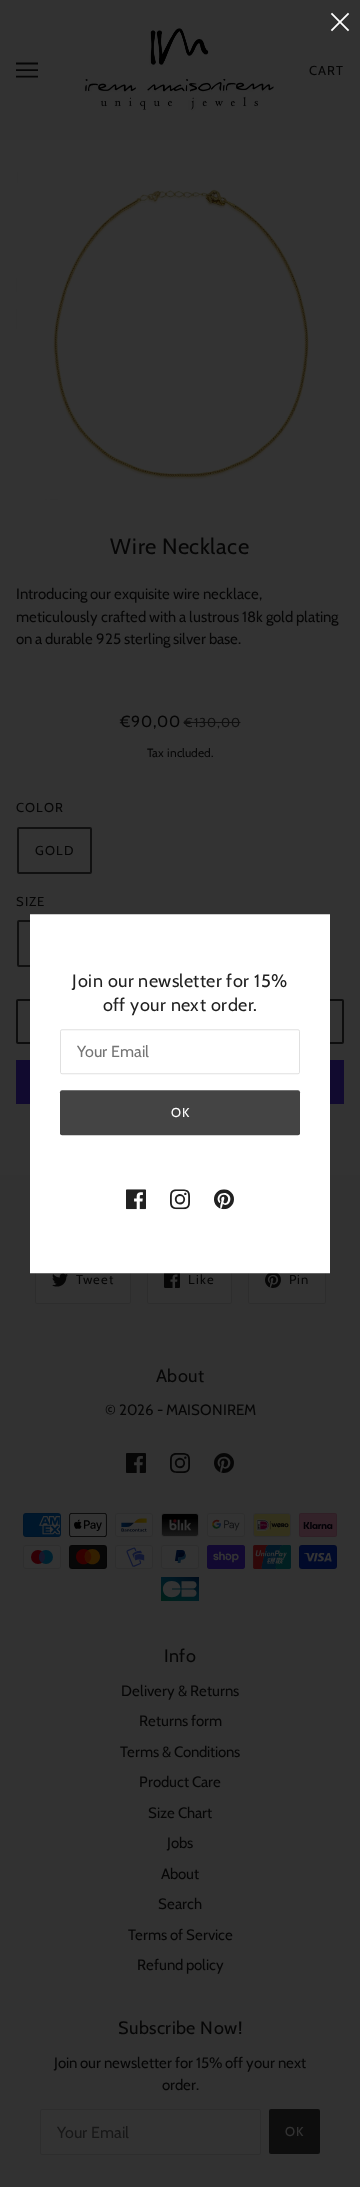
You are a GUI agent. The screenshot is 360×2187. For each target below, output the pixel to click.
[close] (340, 21)
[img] (136, 1198)
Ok (180, 1112)
